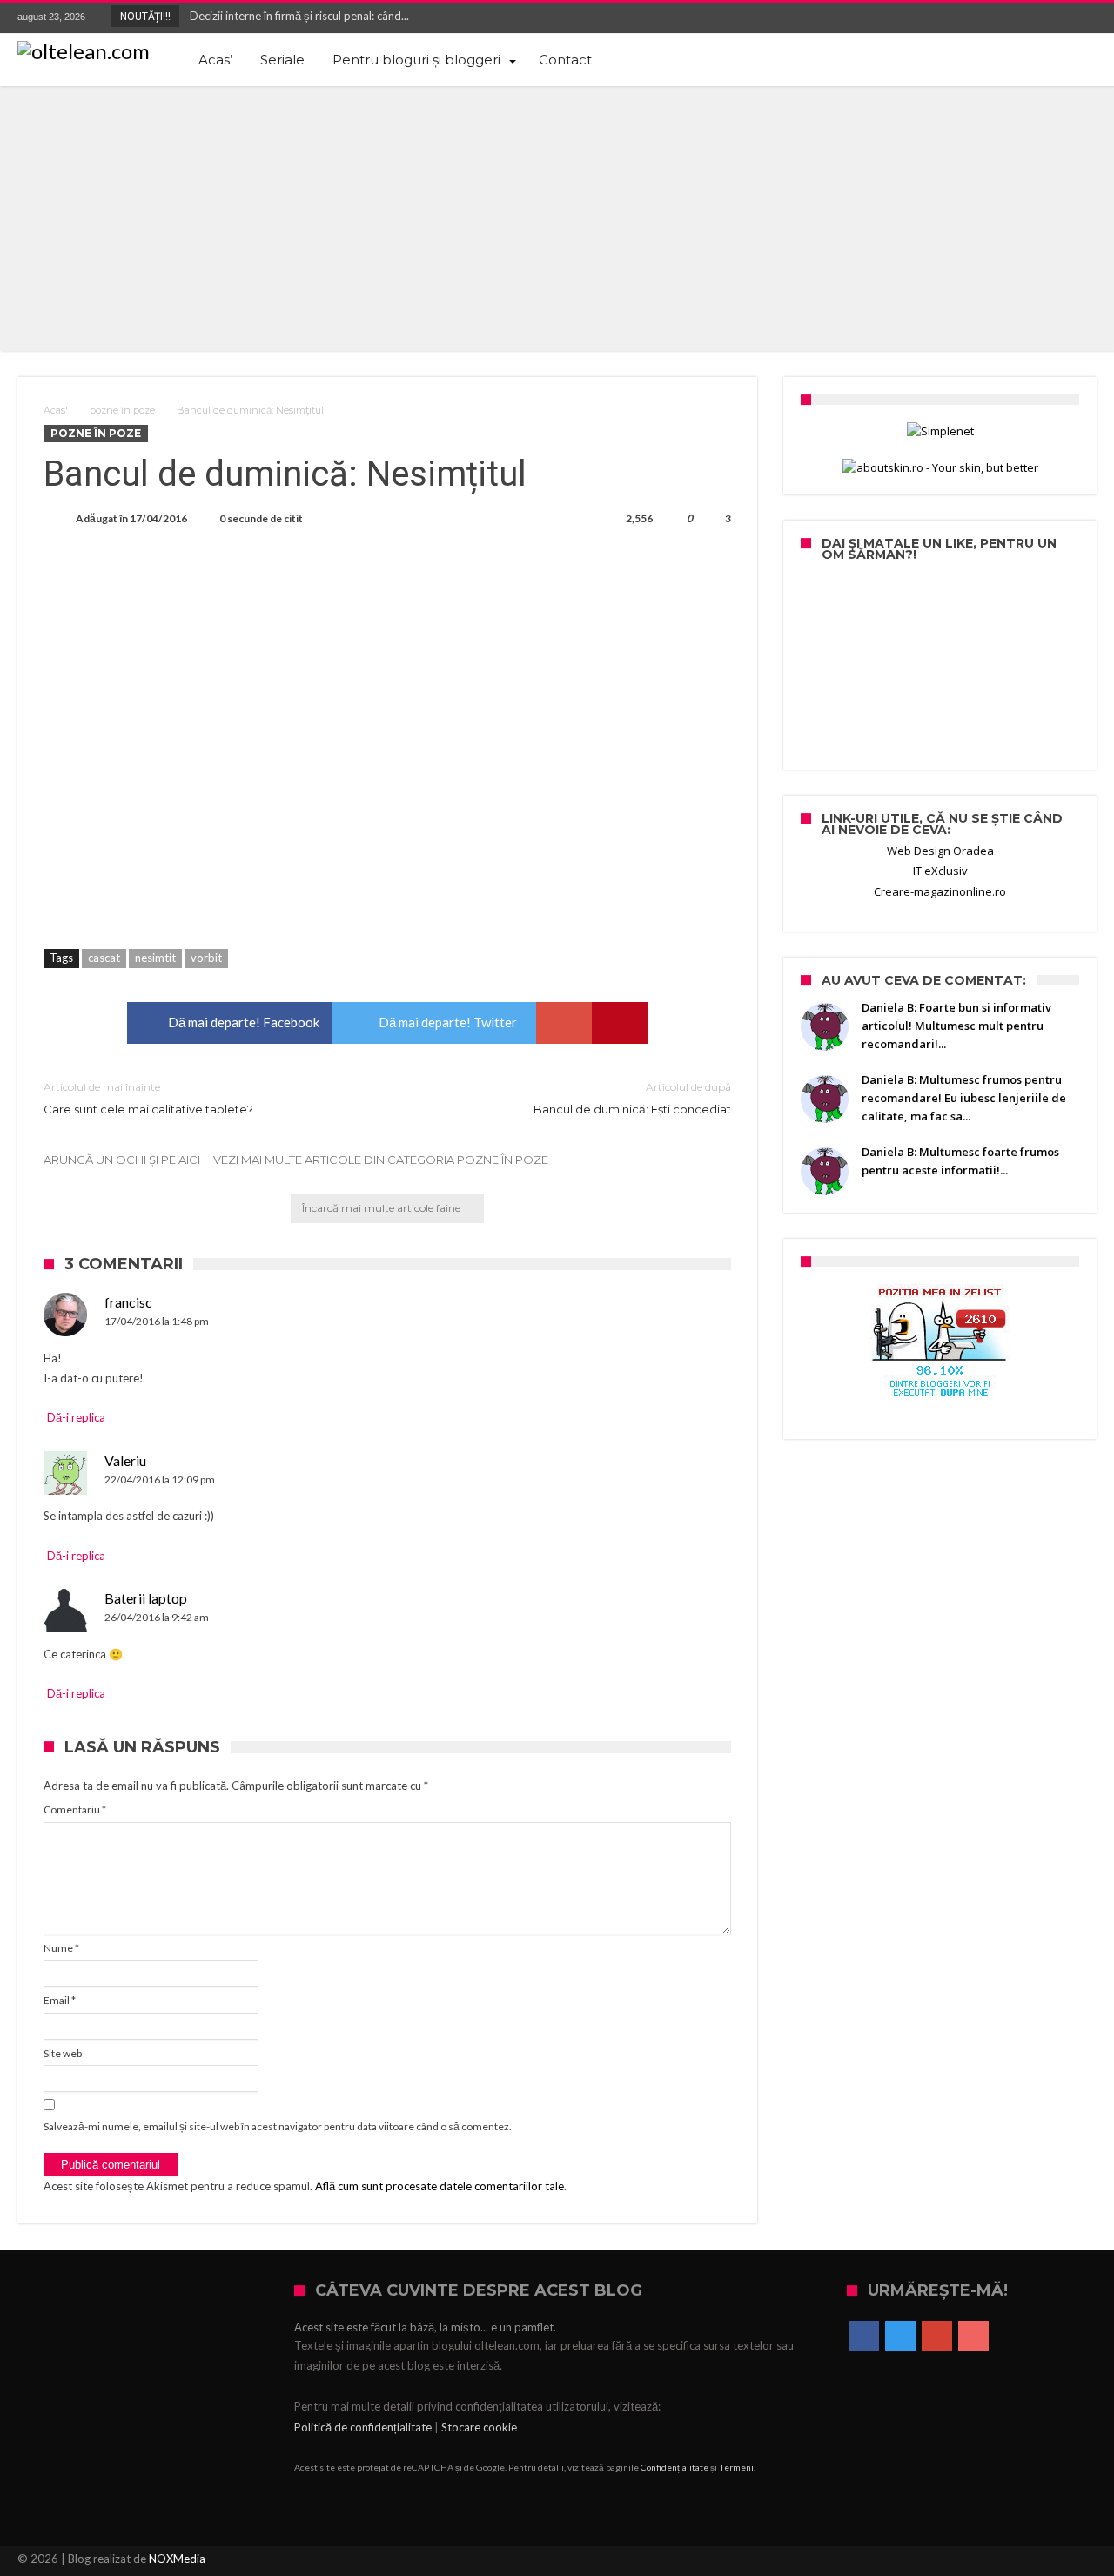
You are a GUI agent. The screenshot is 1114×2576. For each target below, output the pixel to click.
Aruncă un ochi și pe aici (122, 1160)
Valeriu (125, 1460)
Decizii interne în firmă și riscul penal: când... (295, 16)
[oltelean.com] (84, 51)
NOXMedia (177, 2559)
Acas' (56, 410)
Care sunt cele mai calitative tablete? (148, 1098)
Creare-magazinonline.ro (940, 891)
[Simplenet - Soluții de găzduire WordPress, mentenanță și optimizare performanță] (940, 431)
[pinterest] (620, 1023)
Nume (61, 1948)
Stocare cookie (479, 2427)
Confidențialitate (674, 2467)
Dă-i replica (76, 1417)
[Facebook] (986, 18)
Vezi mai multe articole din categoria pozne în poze (381, 1160)
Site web (63, 2053)
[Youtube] (1083, 18)
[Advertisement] (557, 217)
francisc (128, 1302)
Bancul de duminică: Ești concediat (632, 1098)
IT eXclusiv (940, 871)
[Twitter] (1018, 18)
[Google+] (1050, 18)
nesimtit (155, 958)
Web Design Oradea (940, 851)
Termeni (736, 2467)
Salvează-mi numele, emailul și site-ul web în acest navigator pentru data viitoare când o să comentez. (278, 2126)
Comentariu (75, 1809)
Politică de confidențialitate (363, 2427)
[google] (564, 1023)
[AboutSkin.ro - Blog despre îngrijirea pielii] (940, 468)
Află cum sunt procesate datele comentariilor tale (440, 2186)
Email (60, 2000)
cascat (104, 958)
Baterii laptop (146, 1598)
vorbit (206, 958)
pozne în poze (122, 410)
